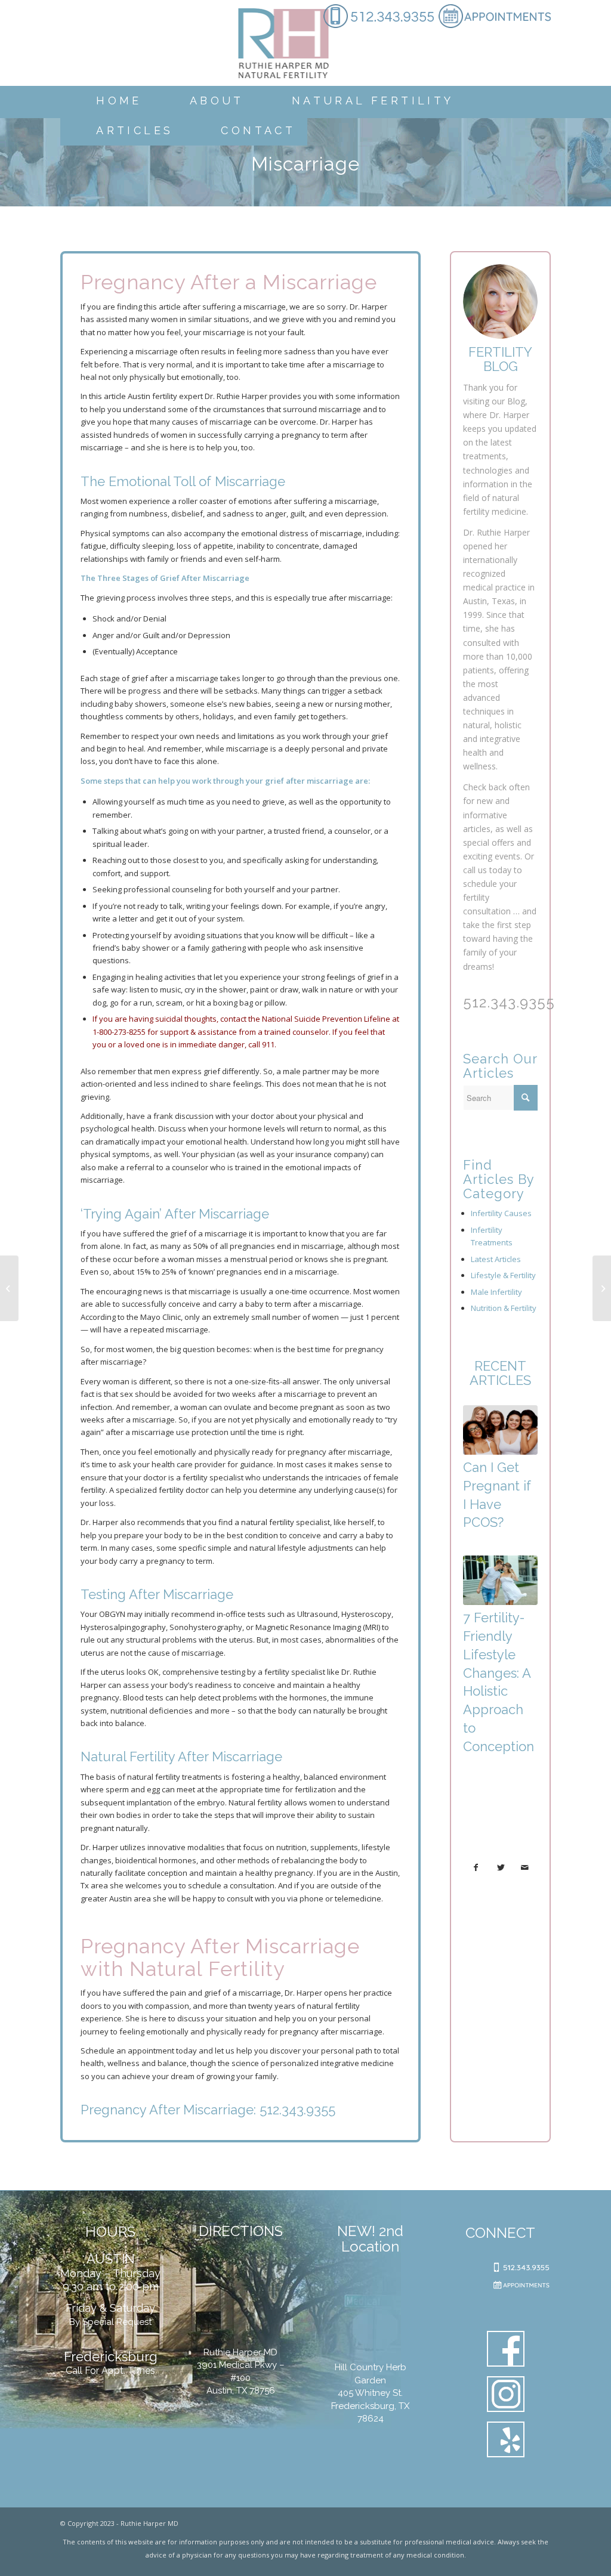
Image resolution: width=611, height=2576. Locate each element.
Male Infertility (496, 1292)
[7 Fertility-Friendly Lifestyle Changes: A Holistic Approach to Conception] (500, 1580)
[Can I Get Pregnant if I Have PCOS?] (500, 1430)
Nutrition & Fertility (504, 1308)
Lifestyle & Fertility (503, 1275)
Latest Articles (496, 1259)
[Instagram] (506, 2396)
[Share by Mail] (525, 1867)
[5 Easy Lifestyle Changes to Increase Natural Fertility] (602, 1288)
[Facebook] (506, 2351)
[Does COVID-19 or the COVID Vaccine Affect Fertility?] (9, 1288)
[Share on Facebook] (476, 1867)
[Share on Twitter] (501, 1867)
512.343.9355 (297, 2110)
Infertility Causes (501, 1213)
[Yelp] (506, 2442)
